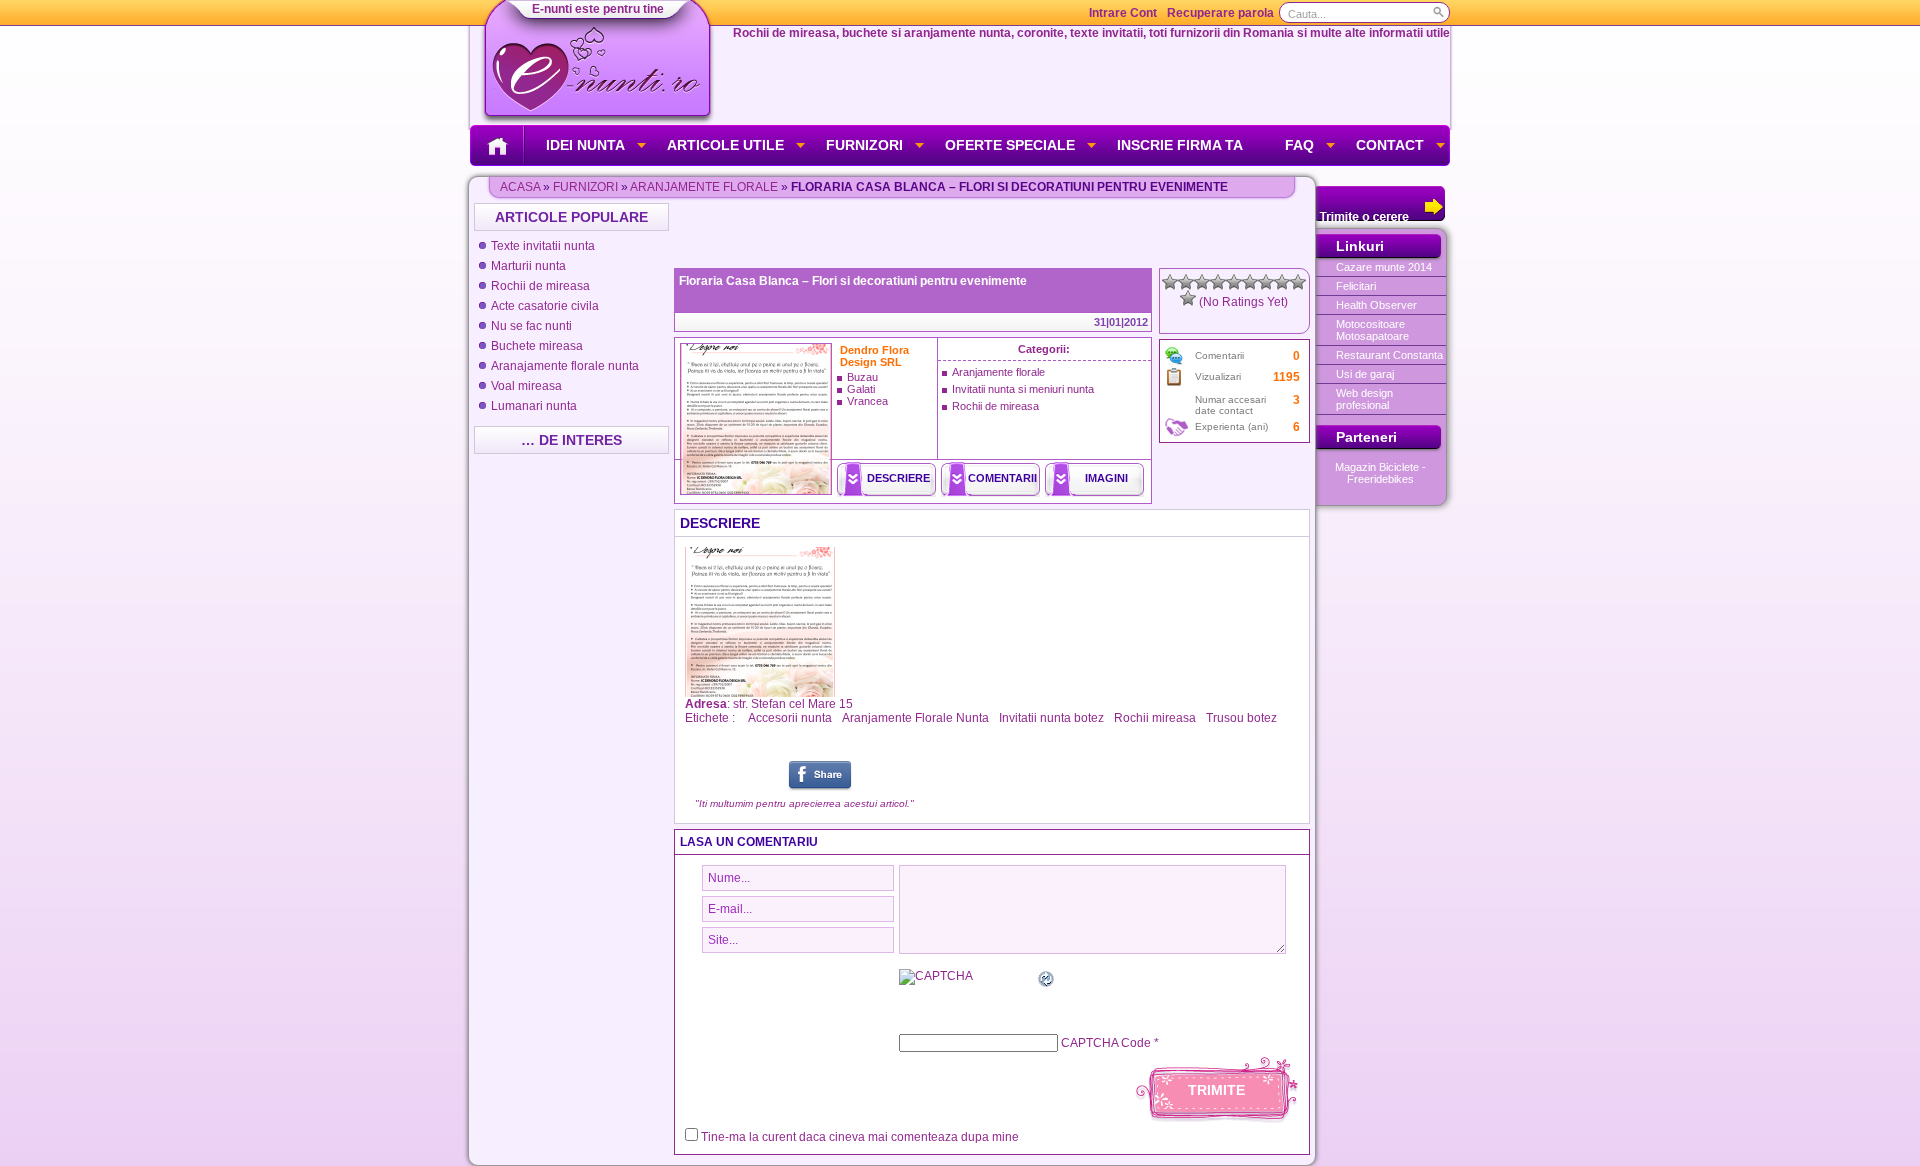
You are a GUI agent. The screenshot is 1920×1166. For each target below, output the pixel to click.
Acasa (520, 187)
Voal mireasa (526, 386)
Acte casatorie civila (545, 306)
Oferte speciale (1010, 145)
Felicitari (1356, 286)
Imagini (1106, 478)
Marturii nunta (528, 266)
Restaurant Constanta (1389, 355)
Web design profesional (1364, 399)
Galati (861, 389)
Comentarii (1002, 478)
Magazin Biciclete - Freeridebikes (1380, 473)
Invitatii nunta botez (1051, 718)
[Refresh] (1047, 982)
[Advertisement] (994, 233)
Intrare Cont (1123, 13)
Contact (1390, 145)
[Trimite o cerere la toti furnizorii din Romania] (1380, 217)
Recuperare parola (1220, 13)
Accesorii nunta (790, 718)
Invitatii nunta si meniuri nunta (1023, 389)
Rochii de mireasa (540, 286)
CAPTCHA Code (1106, 1043)
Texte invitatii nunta (543, 246)
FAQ (1299, 145)
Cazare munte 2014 (1384, 267)
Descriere (898, 478)
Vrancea (867, 401)
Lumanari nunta (534, 406)
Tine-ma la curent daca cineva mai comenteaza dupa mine (860, 1137)
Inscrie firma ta (1180, 145)
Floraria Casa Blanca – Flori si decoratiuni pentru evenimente (853, 281)
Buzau (862, 377)
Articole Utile (725, 145)
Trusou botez (1241, 718)
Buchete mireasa (537, 346)
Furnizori (864, 145)
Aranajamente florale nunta (565, 366)
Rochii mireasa (1155, 718)
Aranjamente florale (704, 187)
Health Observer (1376, 305)
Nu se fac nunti (531, 326)
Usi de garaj (1365, 374)
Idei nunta (585, 145)
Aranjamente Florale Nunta (915, 718)
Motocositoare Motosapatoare (1372, 330)
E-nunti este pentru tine (598, 9)
